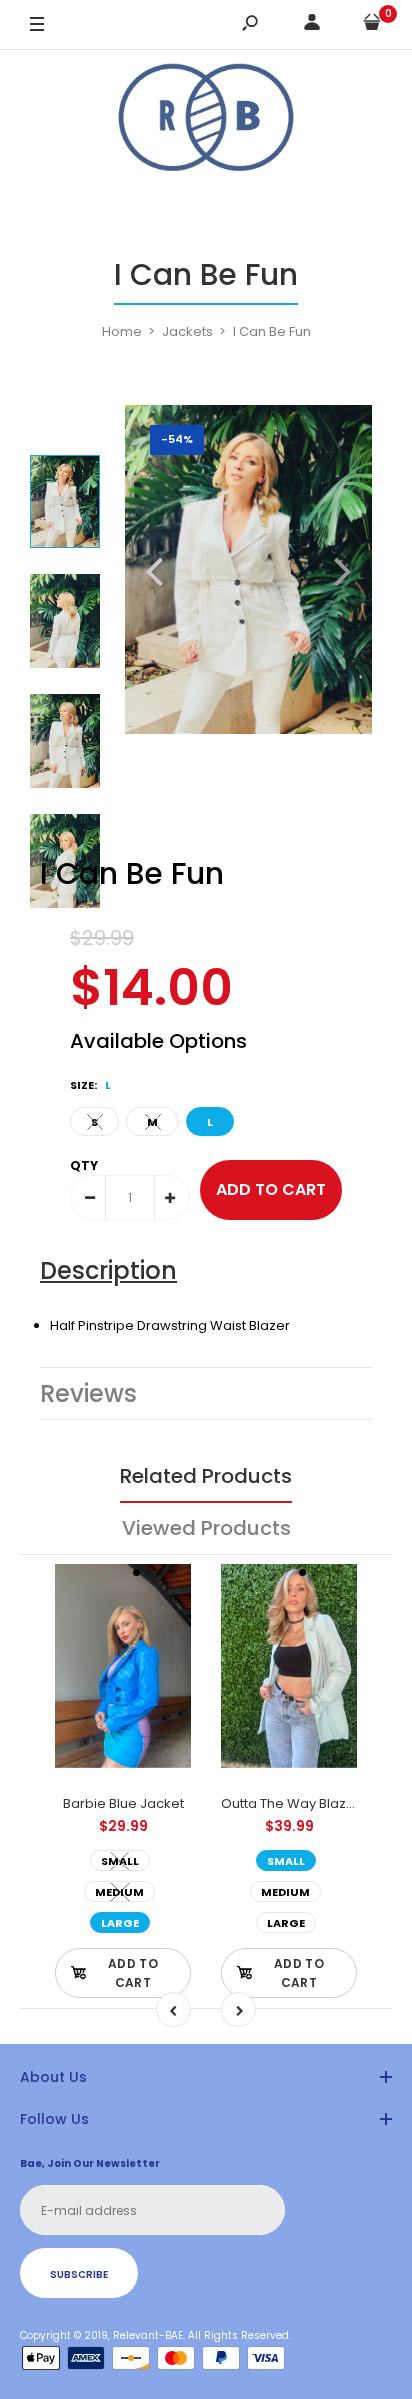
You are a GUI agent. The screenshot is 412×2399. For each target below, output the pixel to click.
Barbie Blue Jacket (123, 1803)
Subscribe (79, 2274)
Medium (119, 1892)
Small (120, 1861)
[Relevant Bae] (206, 120)
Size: (90, 1085)
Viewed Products (206, 1528)
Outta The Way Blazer (290, 1803)
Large (120, 1923)
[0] (372, 25)
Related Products (206, 1476)
